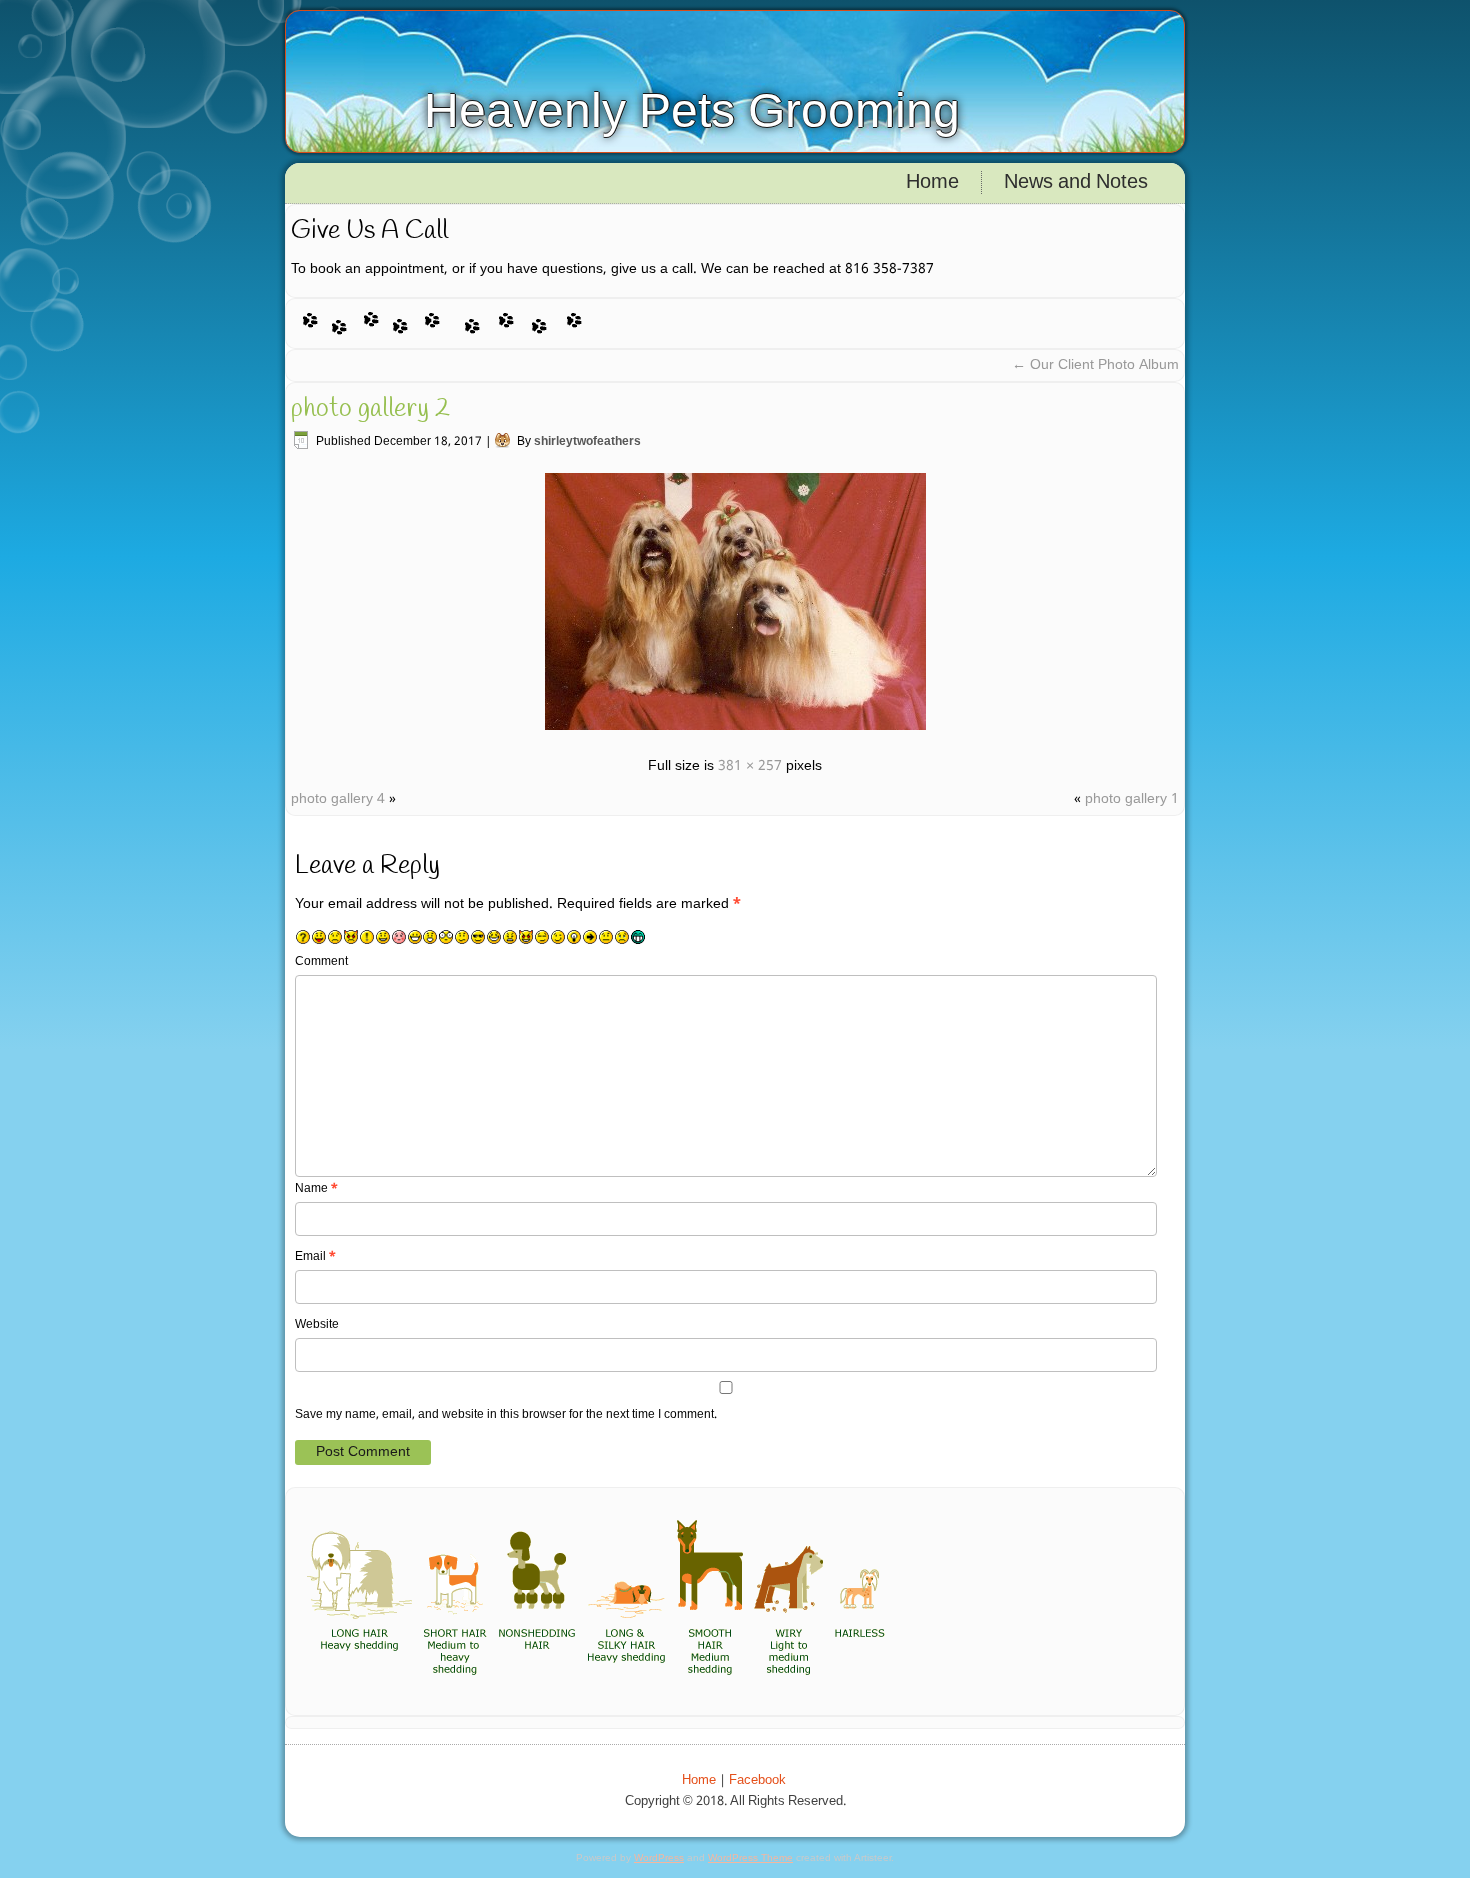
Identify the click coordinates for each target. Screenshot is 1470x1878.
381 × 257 (750, 766)
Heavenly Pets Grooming (692, 110)
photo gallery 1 (1132, 799)
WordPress (659, 1857)
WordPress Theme (750, 1857)
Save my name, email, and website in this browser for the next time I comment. (506, 1415)
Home (932, 183)
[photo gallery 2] (735, 733)
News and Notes (1076, 183)
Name (316, 1189)
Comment (321, 962)
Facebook (757, 1780)
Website (317, 1325)
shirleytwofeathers (587, 442)
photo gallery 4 (338, 799)
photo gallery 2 (370, 409)
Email (315, 1257)
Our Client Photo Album (1095, 365)
